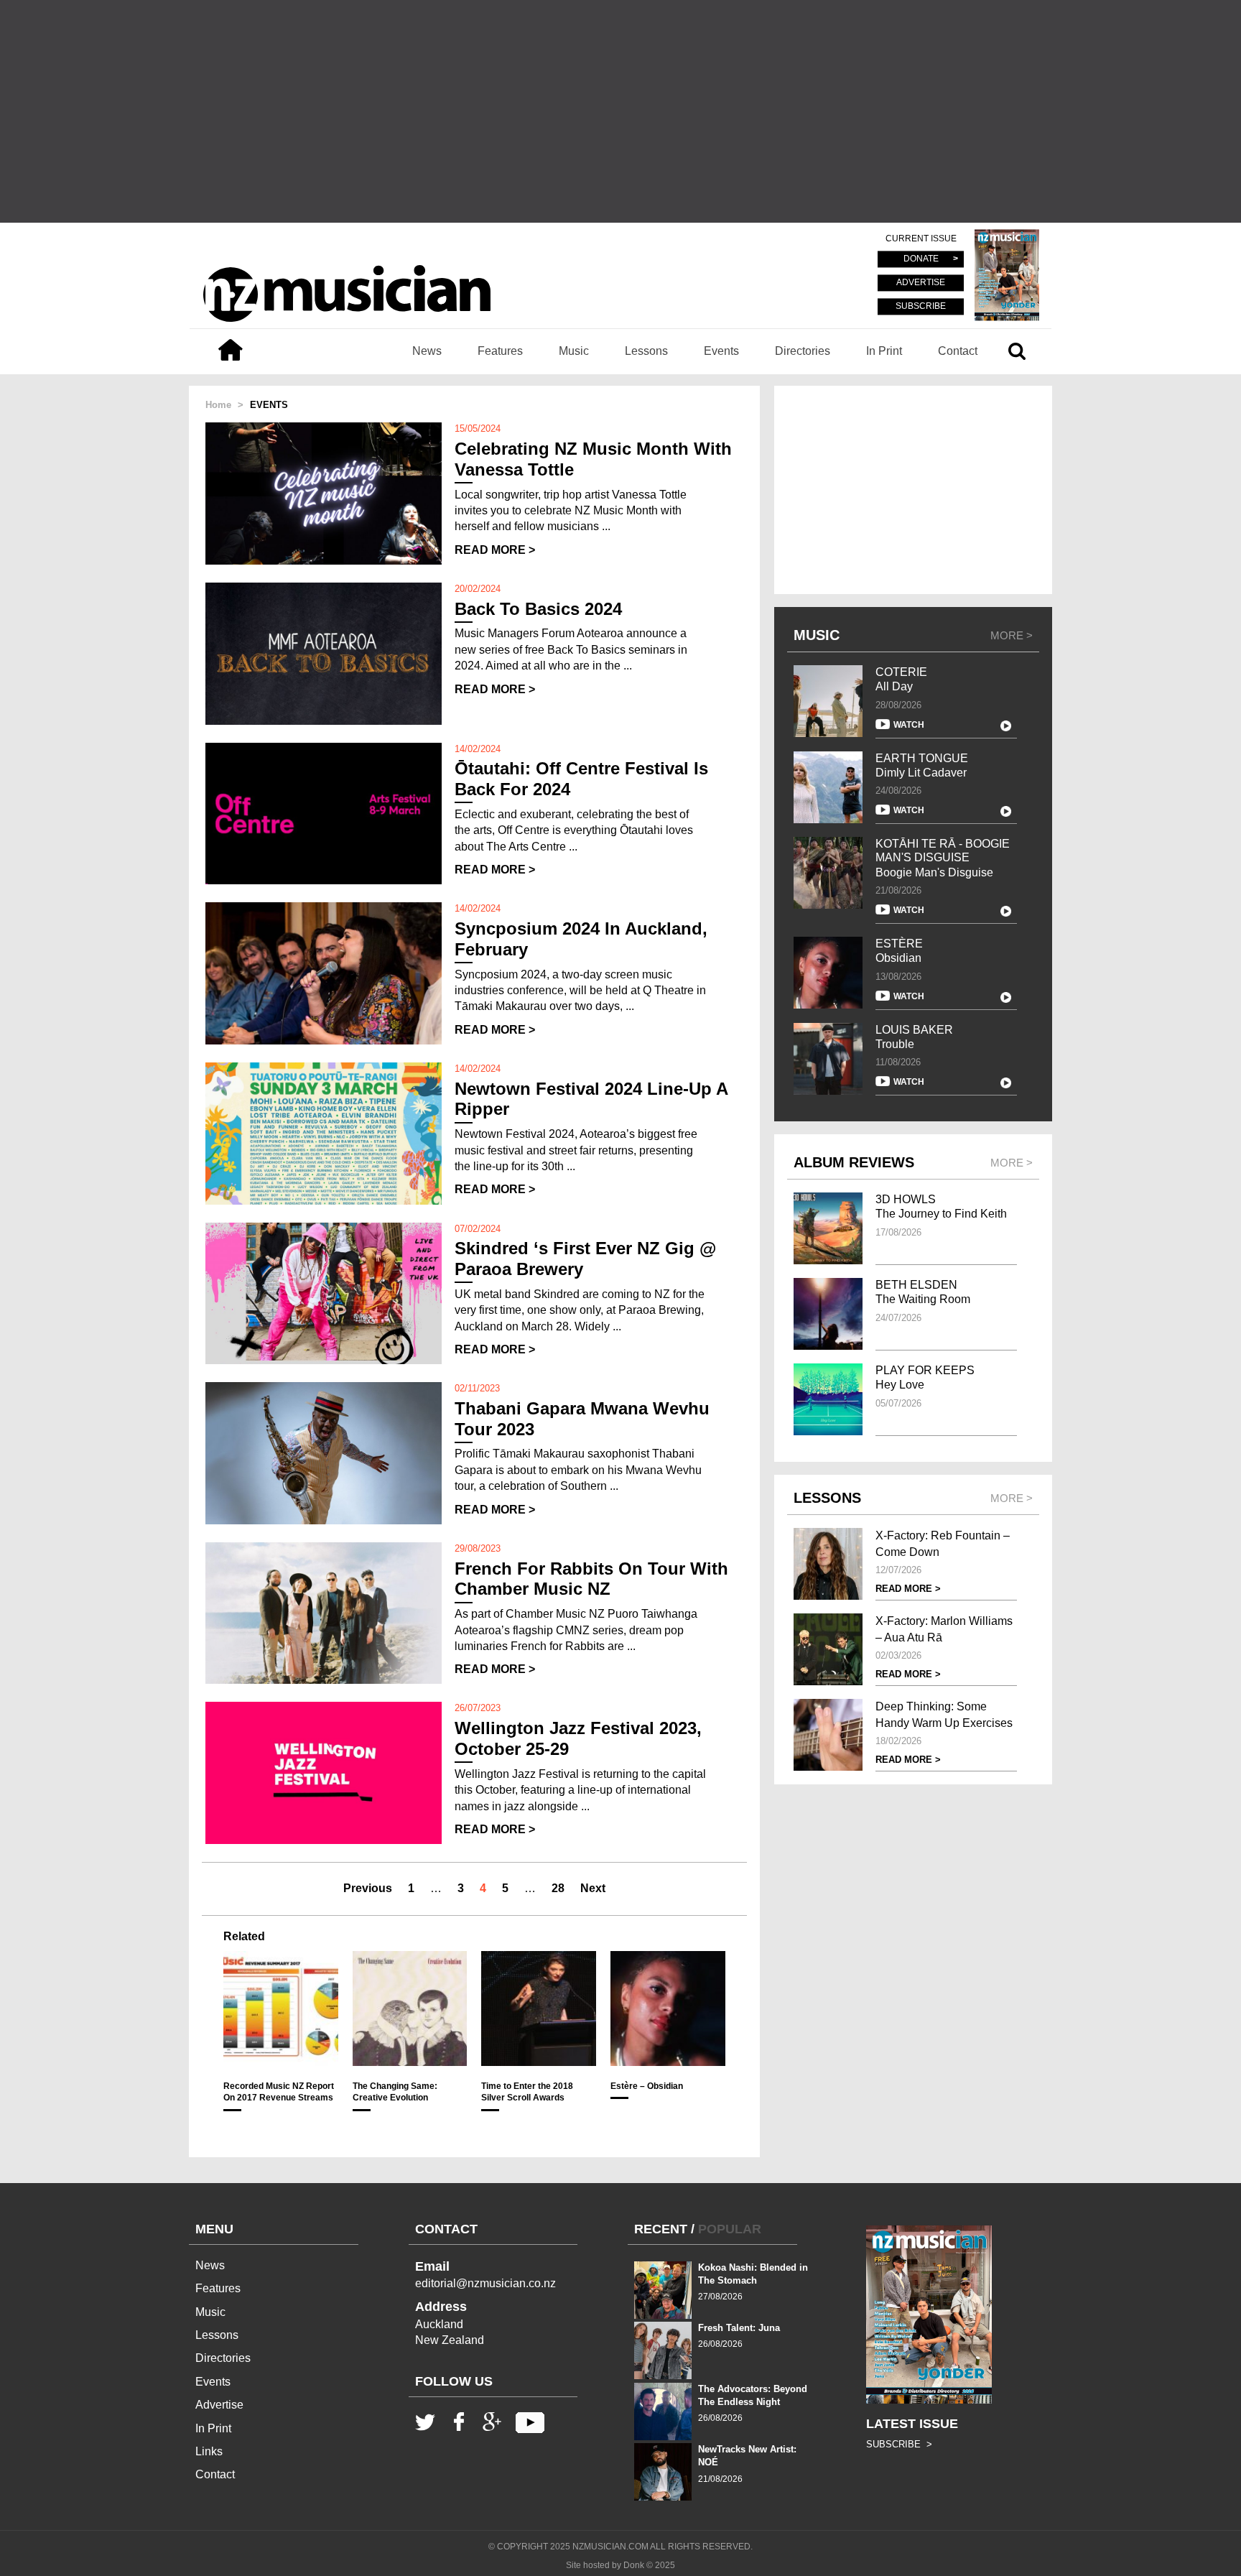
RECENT (661, 2229)
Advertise (219, 2405)
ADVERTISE (921, 283)
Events (721, 351)
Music (574, 351)
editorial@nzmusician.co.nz (485, 2283)
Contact (958, 351)
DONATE (921, 259)
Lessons (646, 351)
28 (558, 1888)
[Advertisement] (620, 111)
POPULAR (730, 2229)
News (427, 351)
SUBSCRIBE (921, 306)
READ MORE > (495, 550)
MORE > (1012, 635)
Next (593, 1888)
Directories (803, 351)
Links (209, 2451)
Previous (368, 1888)
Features (500, 351)
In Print (884, 351)
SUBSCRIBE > (899, 2444)
